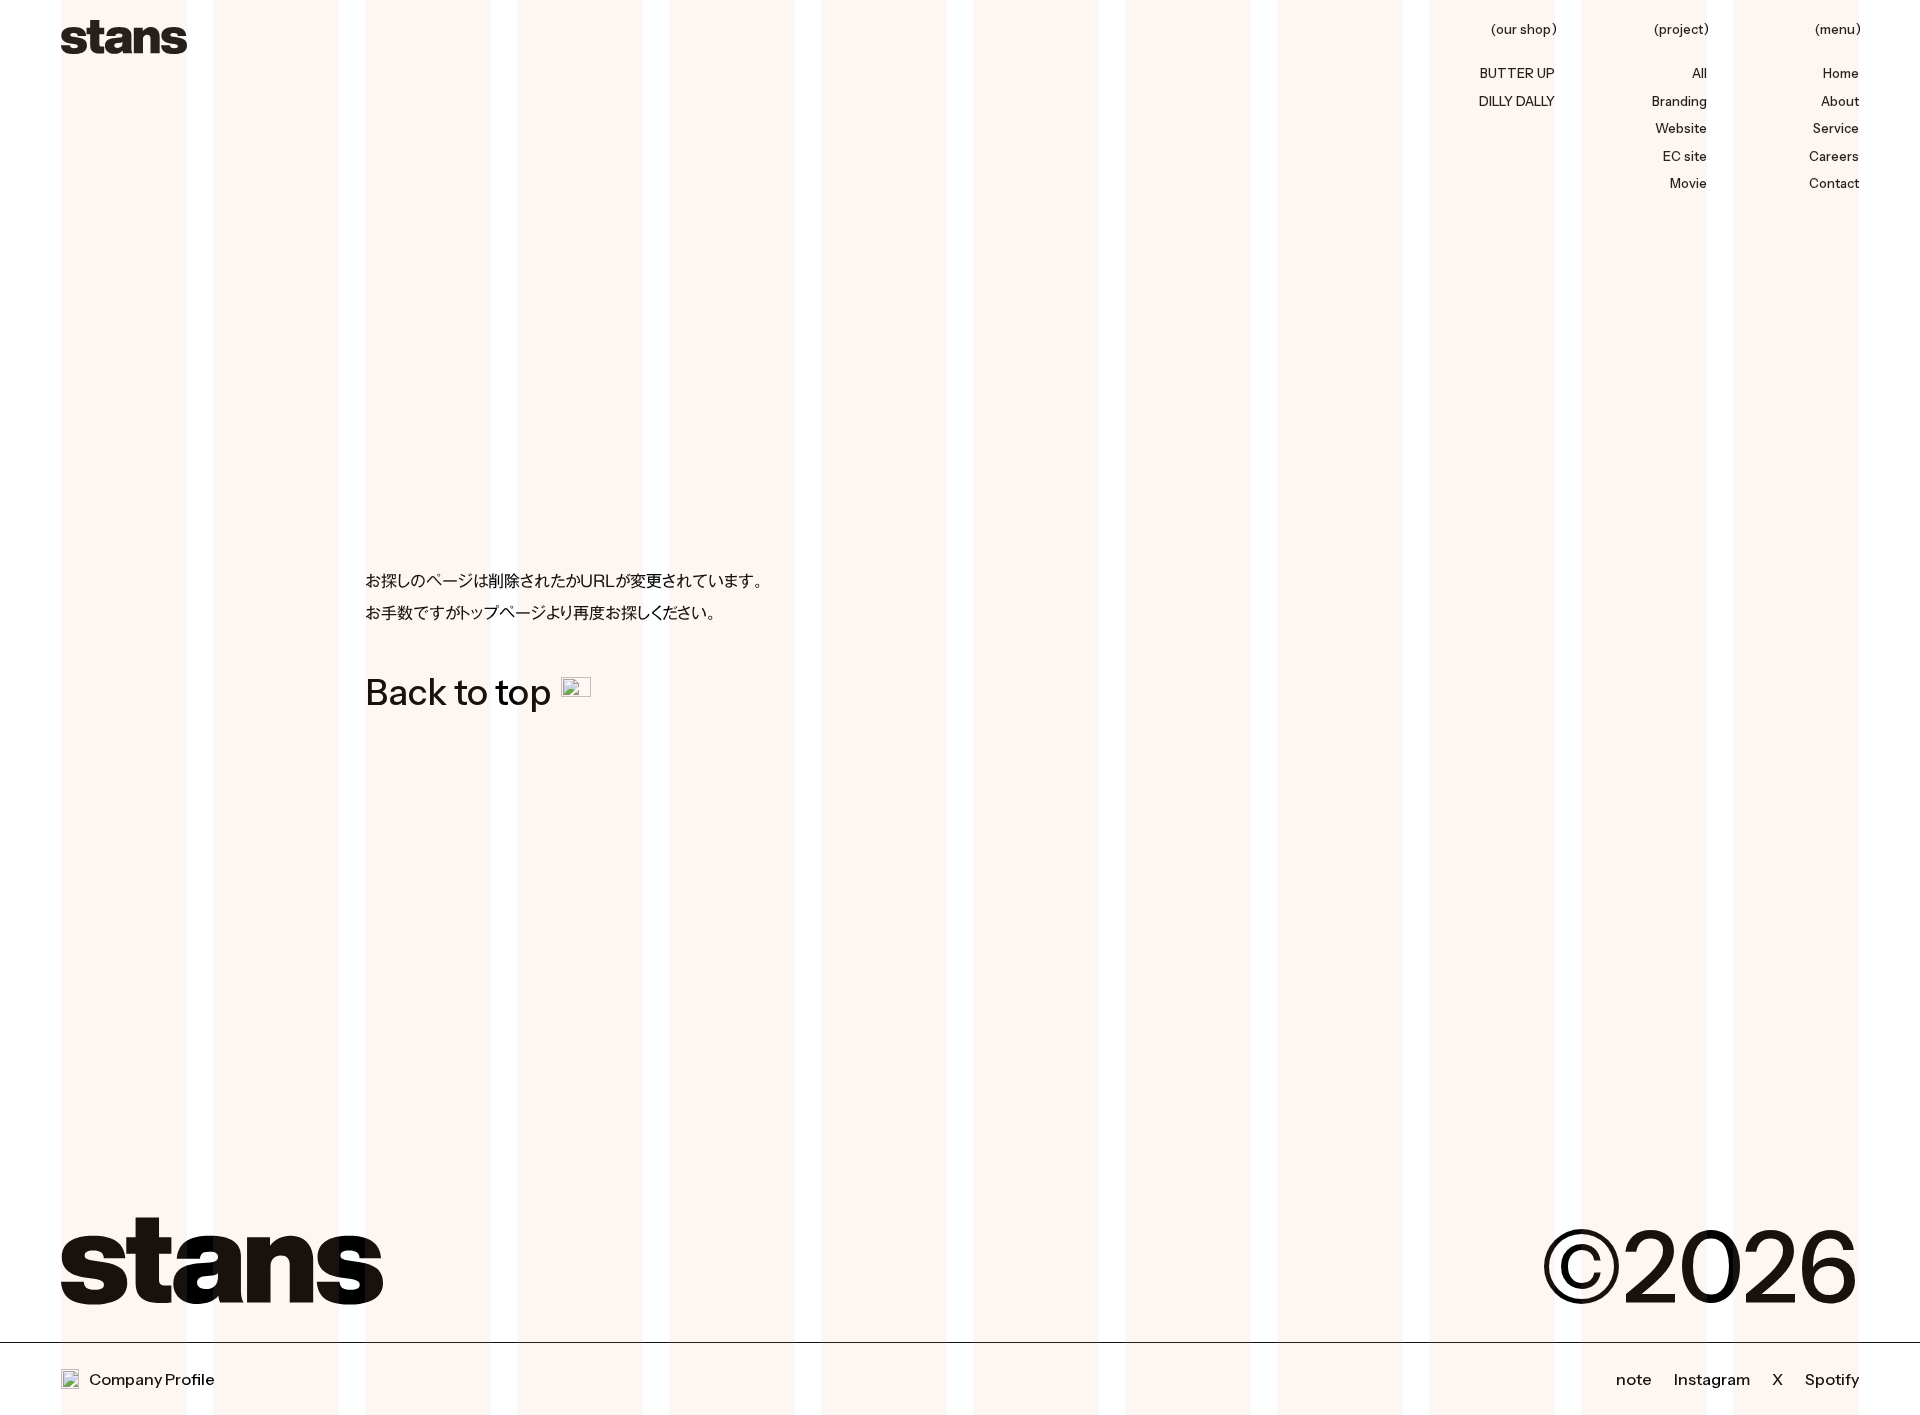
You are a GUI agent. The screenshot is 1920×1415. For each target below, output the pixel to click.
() (1524, 30)
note (1634, 1379)
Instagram (1712, 1379)
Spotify (1832, 1379)
